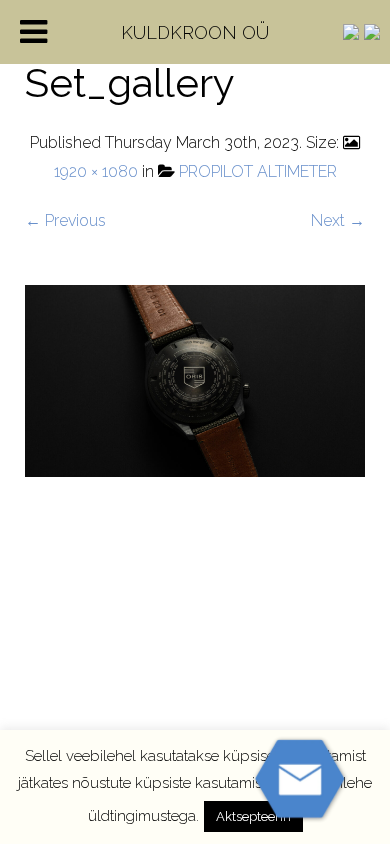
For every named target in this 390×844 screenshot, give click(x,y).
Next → (338, 220)
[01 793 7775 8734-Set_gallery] (195, 379)
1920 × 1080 (96, 171)
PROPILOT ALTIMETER (258, 171)
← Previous (65, 220)
